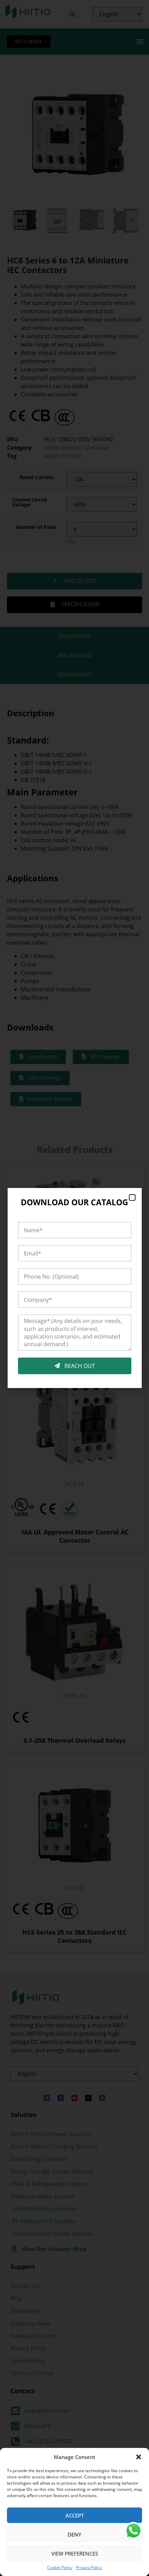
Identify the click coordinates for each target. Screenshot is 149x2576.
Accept (75, 2515)
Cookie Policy (60, 2568)
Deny (74, 2534)
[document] (74, 1288)
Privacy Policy (89, 2568)
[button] (139, 2457)
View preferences (75, 2554)
